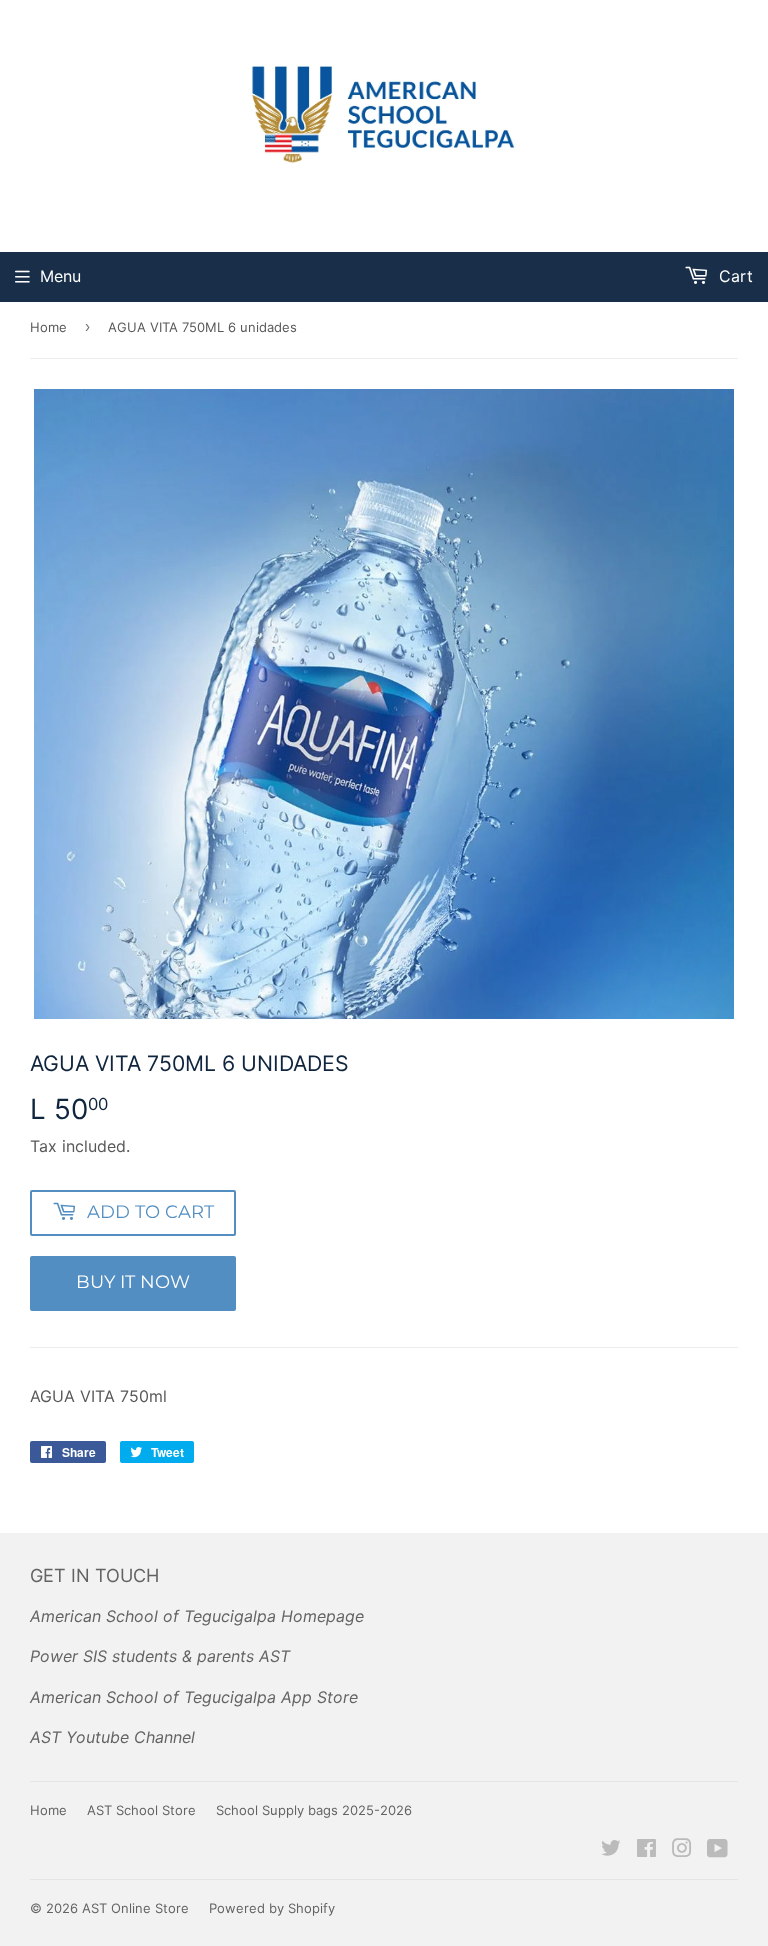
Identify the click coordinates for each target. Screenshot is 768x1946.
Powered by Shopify (272, 1908)
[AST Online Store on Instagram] (682, 1850)
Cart (733, 276)
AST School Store (141, 1810)
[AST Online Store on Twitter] (611, 1850)
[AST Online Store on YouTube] (717, 1850)
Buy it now (133, 1282)
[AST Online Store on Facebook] (646, 1850)
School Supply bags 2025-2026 (314, 1810)
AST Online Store (135, 1908)
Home (48, 327)
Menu (60, 276)
